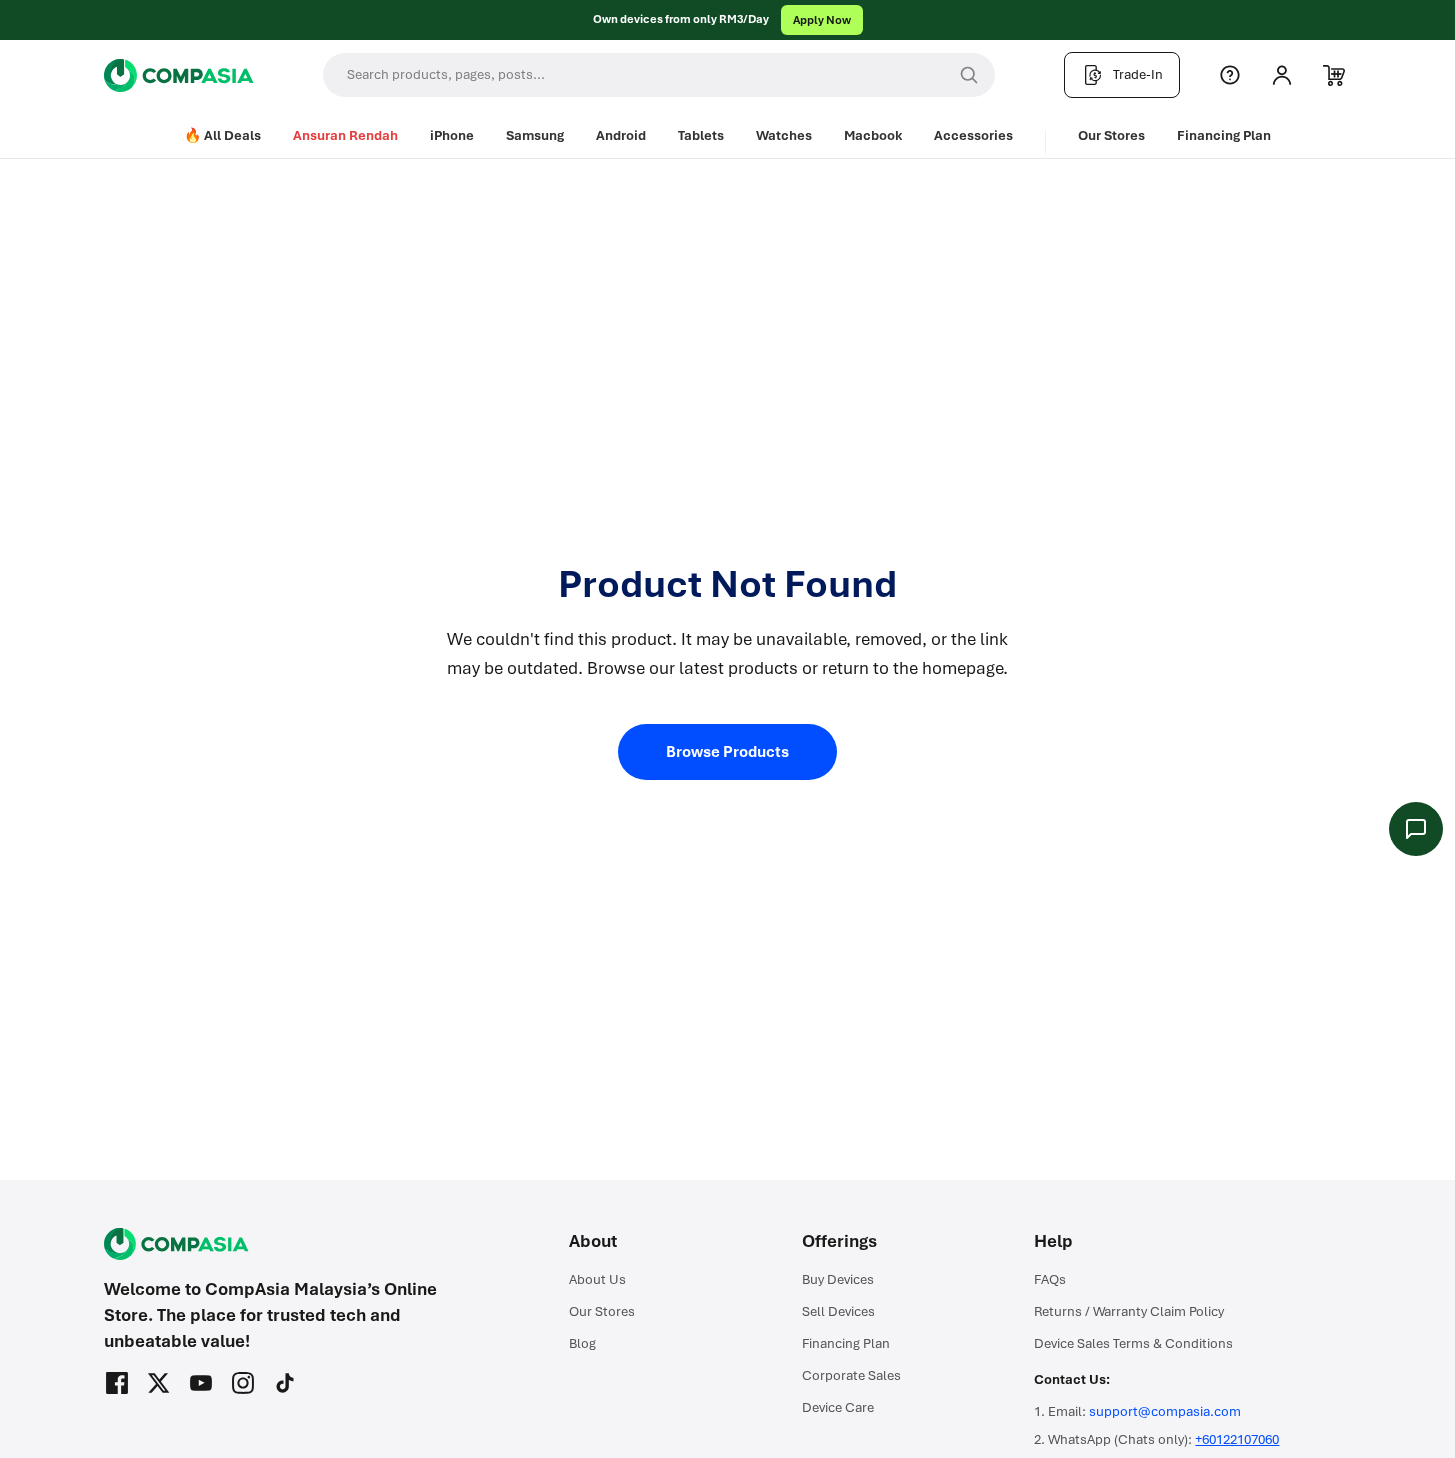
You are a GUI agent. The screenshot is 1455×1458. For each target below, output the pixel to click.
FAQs (1050, 1279)
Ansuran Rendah (345, 135)
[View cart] (1334, 75)
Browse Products (727, 752)
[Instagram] (243, 1383)
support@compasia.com (1165, 1411)
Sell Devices (838, 1311)
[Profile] (1282, 75)
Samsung (535, 135)
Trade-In (1138, 74)
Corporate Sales (851, 1375)
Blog (582, 1343)
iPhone (452, 135)
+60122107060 (1237, 1439)
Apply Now (822, 20)
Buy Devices (838, 1279)
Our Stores (1111, 135)
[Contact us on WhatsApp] (1416, 829)
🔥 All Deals (222, 135)
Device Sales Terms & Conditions (1133, 1343)
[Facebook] (117, 1383)
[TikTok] (285, 1383)
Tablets (701, 135)
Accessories (973, 135)
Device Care (838, 1407)
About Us (597, 1279)
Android (621, 135)
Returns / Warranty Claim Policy (1129, 1311)
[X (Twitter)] (159, 1383)
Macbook (873, 135)
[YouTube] (201, 1383)
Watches (784, 135)
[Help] (1230, 75)
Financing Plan (1224, 135)
